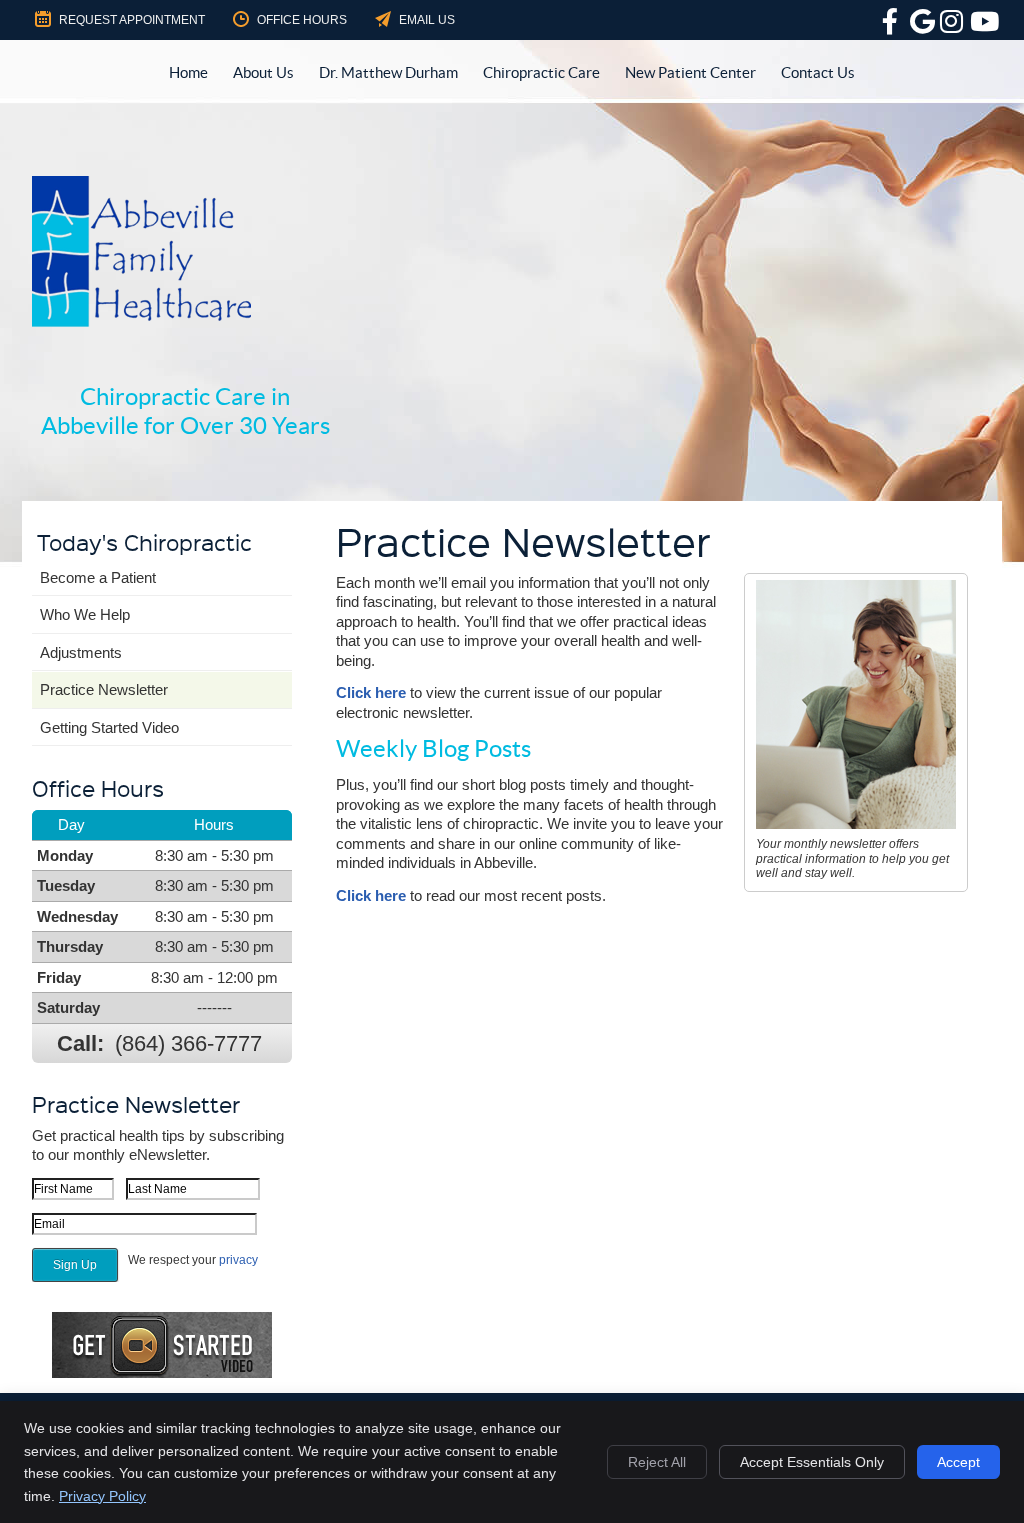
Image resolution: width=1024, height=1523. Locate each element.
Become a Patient (98, 577)
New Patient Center (690, 72)
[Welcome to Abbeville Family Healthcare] (141, 321)
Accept (958, 1462)
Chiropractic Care (541, 72)
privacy (238, 1260)
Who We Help (85, 614)
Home (188, 72)
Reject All (657, 1462)
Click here (371, 692)
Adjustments (81, 652)
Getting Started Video (109, 727)
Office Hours (302, 20)
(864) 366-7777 (188, 1043)
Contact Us (818, 72)
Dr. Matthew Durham (388, 72)
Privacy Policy (102, 1496)
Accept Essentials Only (812, 1462)
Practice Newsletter (104, 689)
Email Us (427, 20)
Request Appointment (132, 20)
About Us (263, 72)
